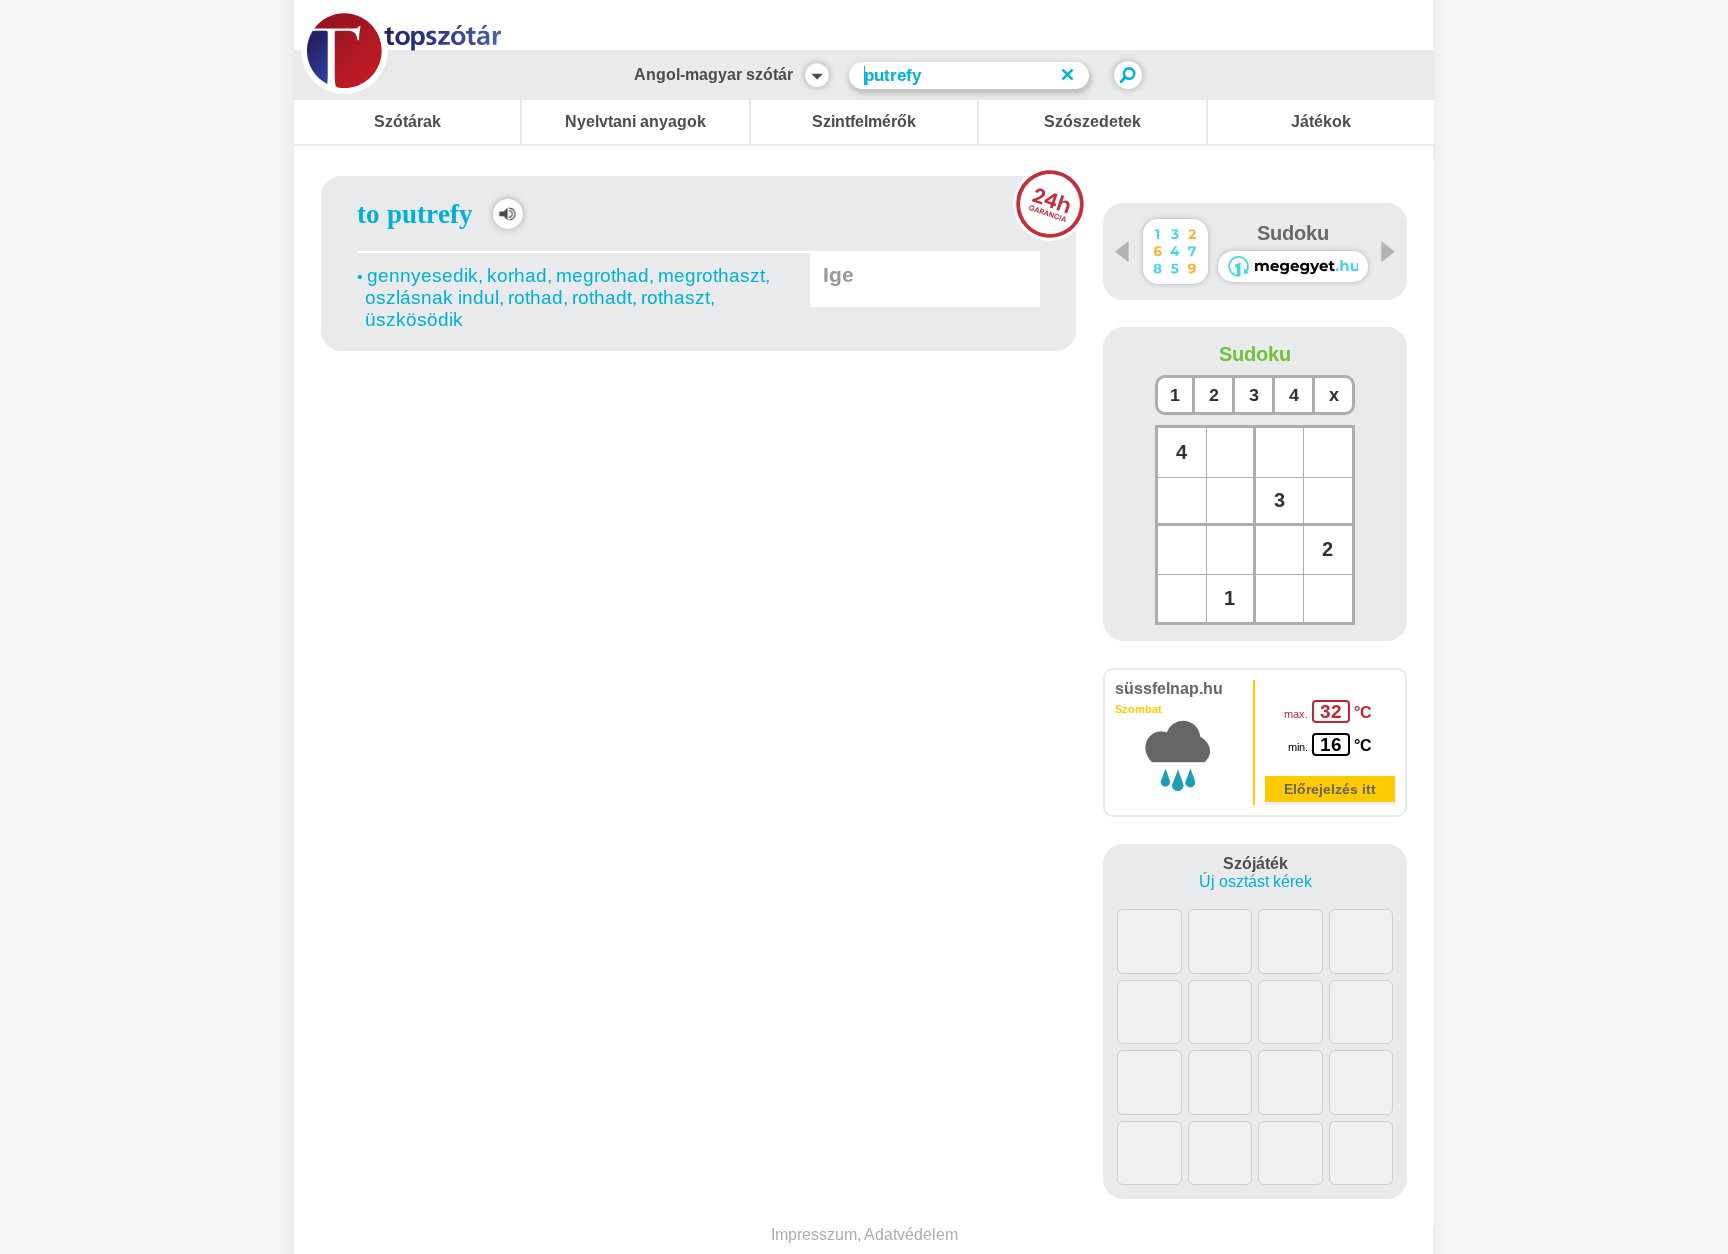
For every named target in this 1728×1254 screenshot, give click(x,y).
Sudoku (1293, 233)
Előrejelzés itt (1330, 789)
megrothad (602, 275)
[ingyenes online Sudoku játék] (1175, 251)
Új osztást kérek (1255, 881)
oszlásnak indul (432, 297)
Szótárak (407, 121)
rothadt (602, 297)
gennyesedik (422, 275)
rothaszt (675, 297)
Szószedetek (1092, 121)
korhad (517, 275)
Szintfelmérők (864, 121)
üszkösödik (414, 319)
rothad (535, 297)
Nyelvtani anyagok (635, 121)
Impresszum (814, 1234)
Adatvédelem (911, 1234)
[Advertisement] (699, 409)
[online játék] (1293, 266)
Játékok (1321, 121)
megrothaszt (711, 275)
